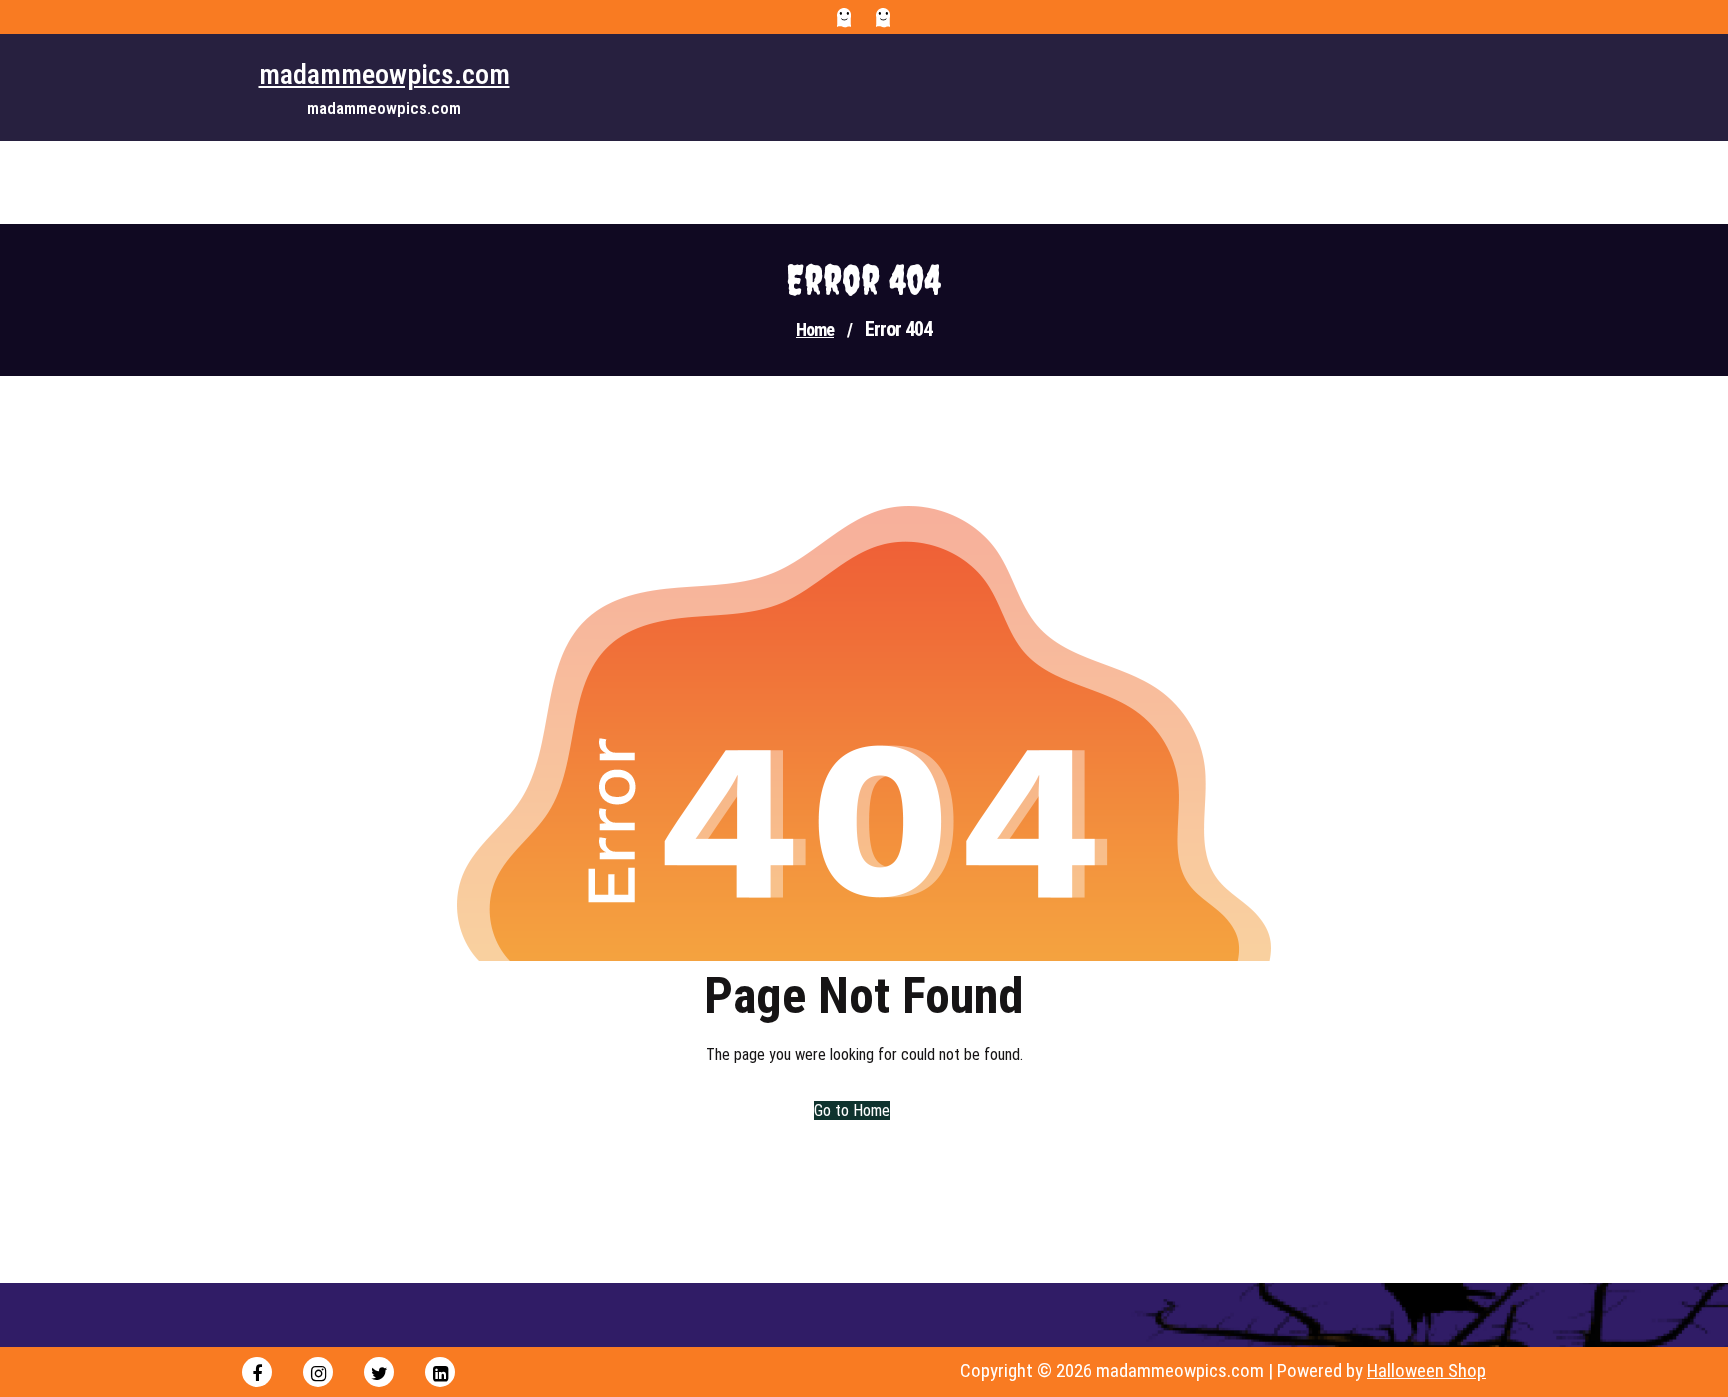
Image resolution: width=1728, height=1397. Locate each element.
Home (815, 329)
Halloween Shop (1426, 1370)
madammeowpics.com (384, 74)
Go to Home (852, 1110)
